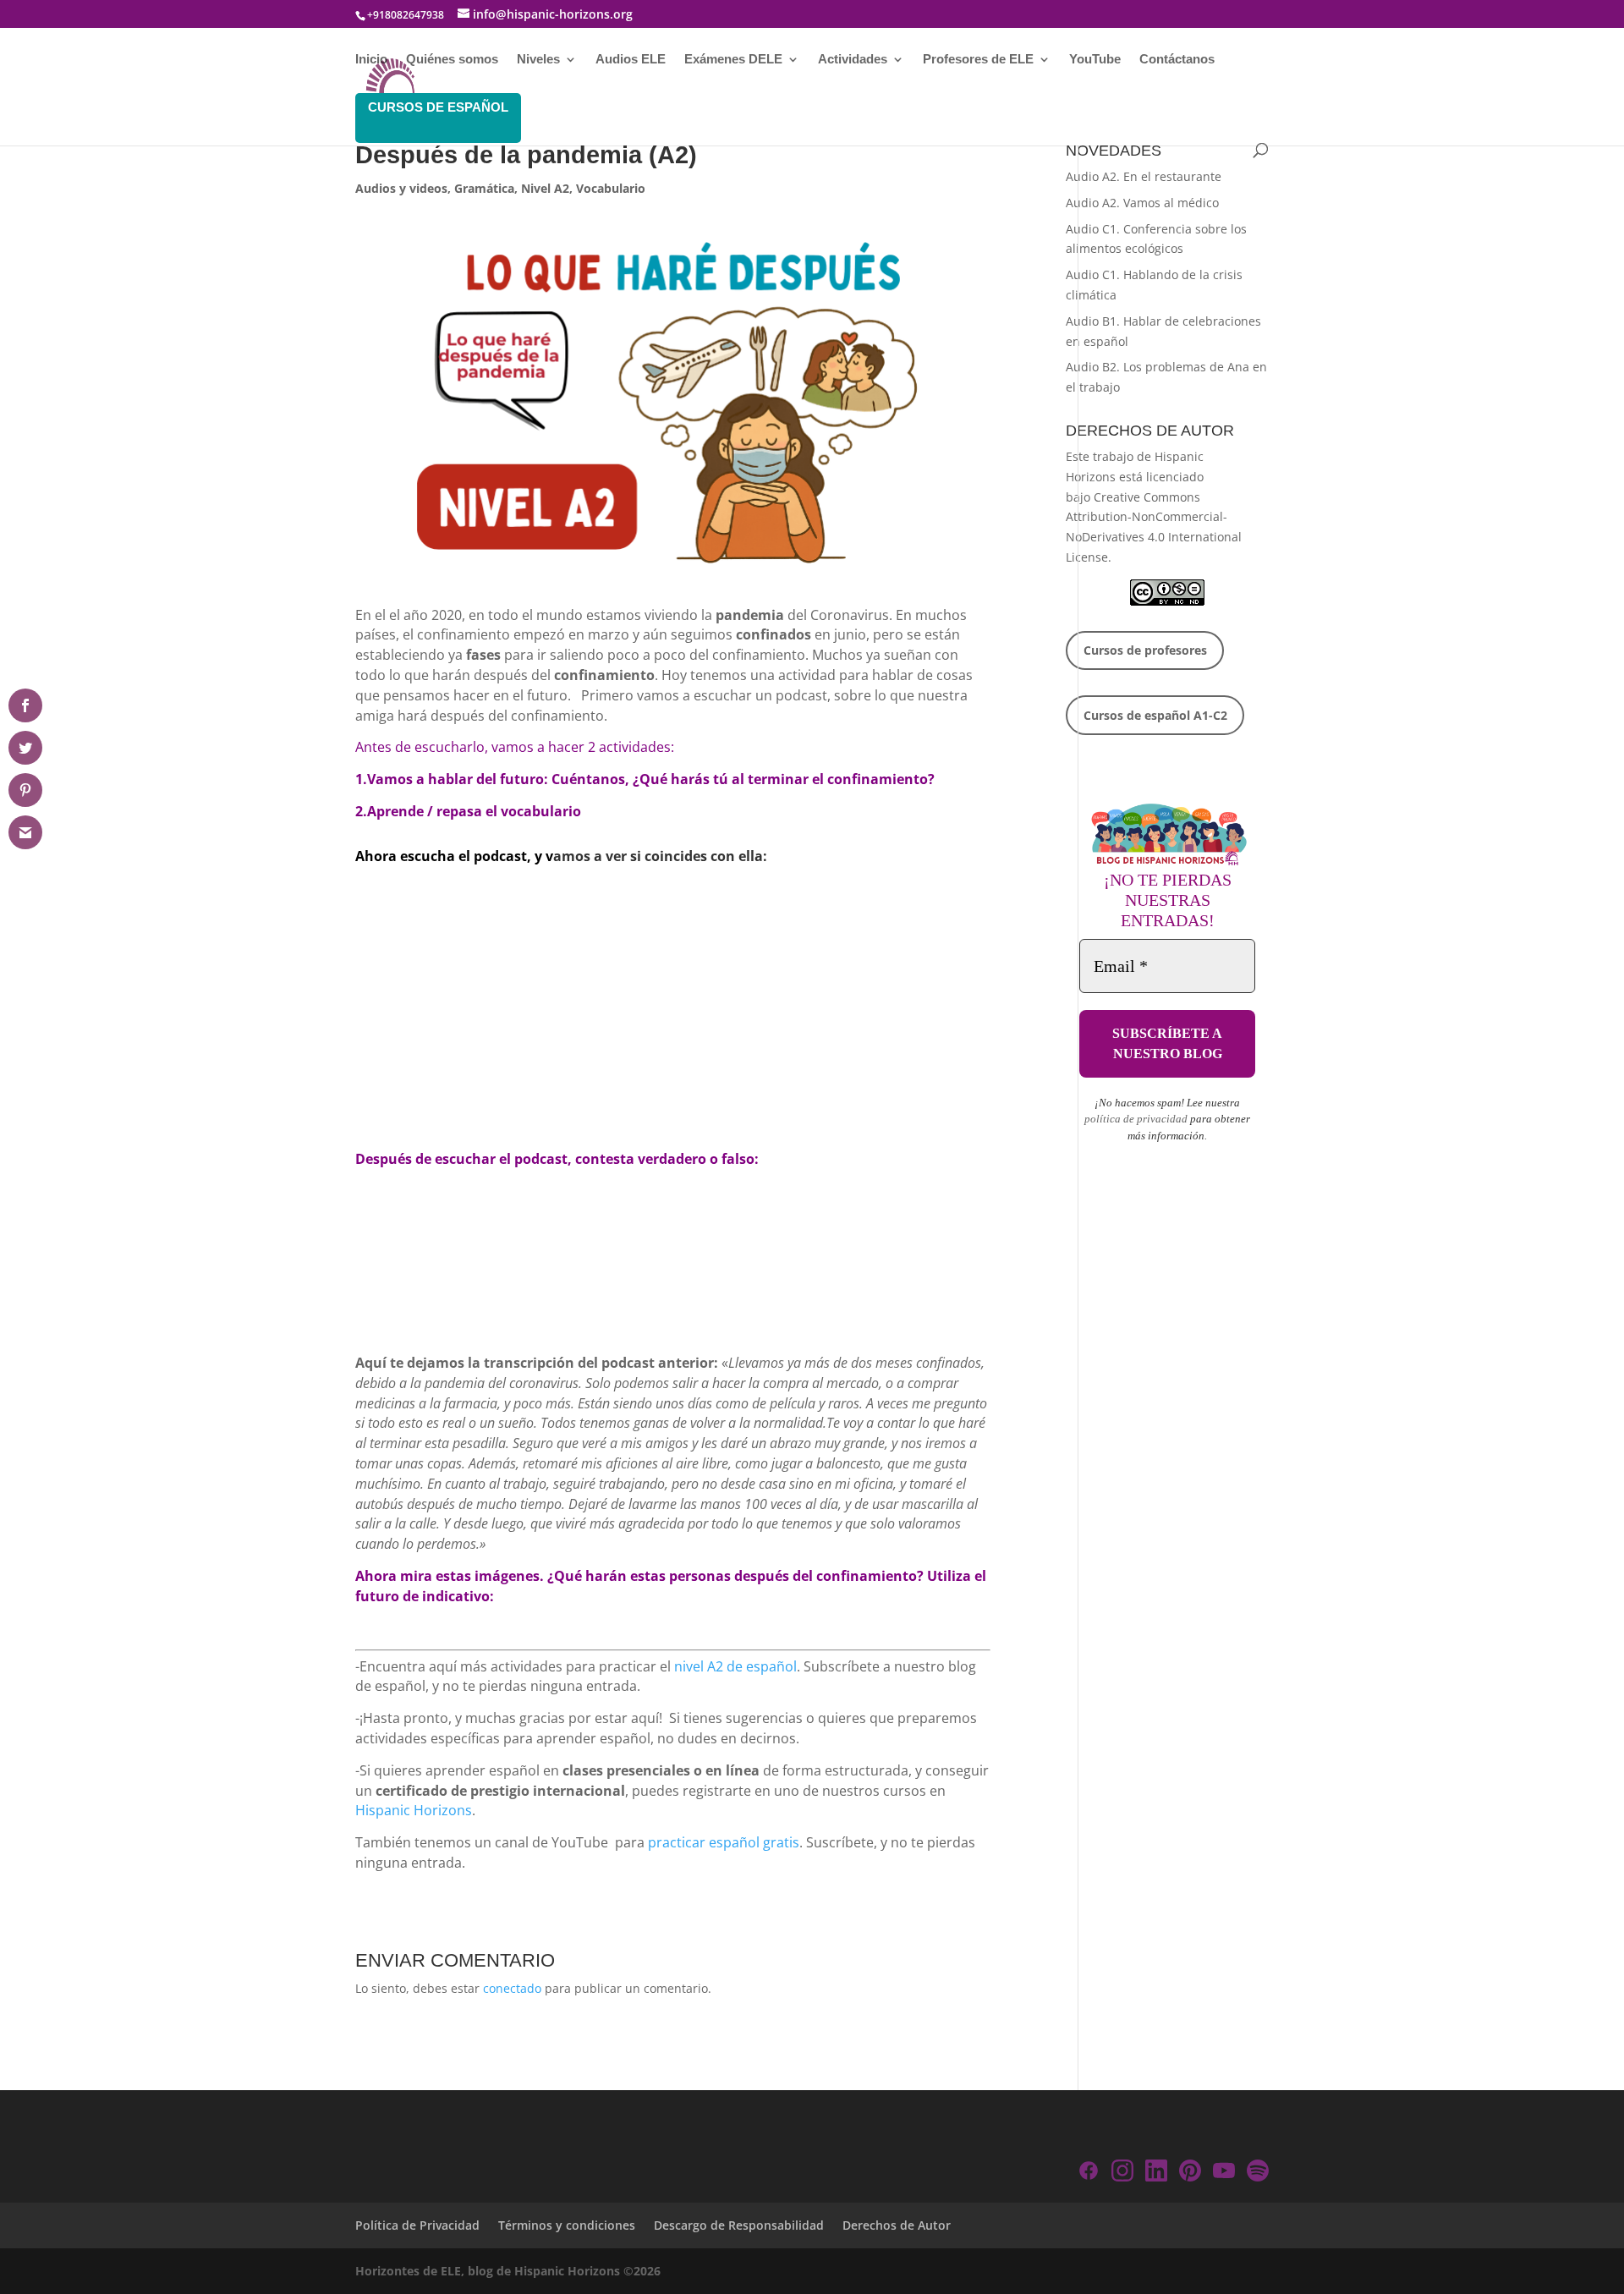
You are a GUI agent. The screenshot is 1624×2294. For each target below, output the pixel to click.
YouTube (1095, 60)
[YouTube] (1224, 2173)
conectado (512, 1988)
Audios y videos (401, 188)
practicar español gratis (724, 1842)
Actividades (853, 60)
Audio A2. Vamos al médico (1142, 203)
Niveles (538, 60)
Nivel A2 (545, 188)
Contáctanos (1177, 60)
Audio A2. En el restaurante (1144, 176)
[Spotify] (1258, 2173)
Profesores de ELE (978, 60)
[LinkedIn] (1156, 2173)
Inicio (371, 60)
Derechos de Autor (897, 2225)
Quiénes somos (452, 60)
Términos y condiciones (567, 2225)
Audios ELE (631, 60)
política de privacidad (1136, 1119)
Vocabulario (611, 188)
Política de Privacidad (417, 2225)
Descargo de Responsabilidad (739, 2225)
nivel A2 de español (735, 1666)
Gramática (484, 188)
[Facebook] (1089, 2173)
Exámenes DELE (733, 60)
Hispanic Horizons (414, 1810)
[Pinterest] (1190, 2173)
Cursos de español (438, 107)
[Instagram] (1122, 2173)
